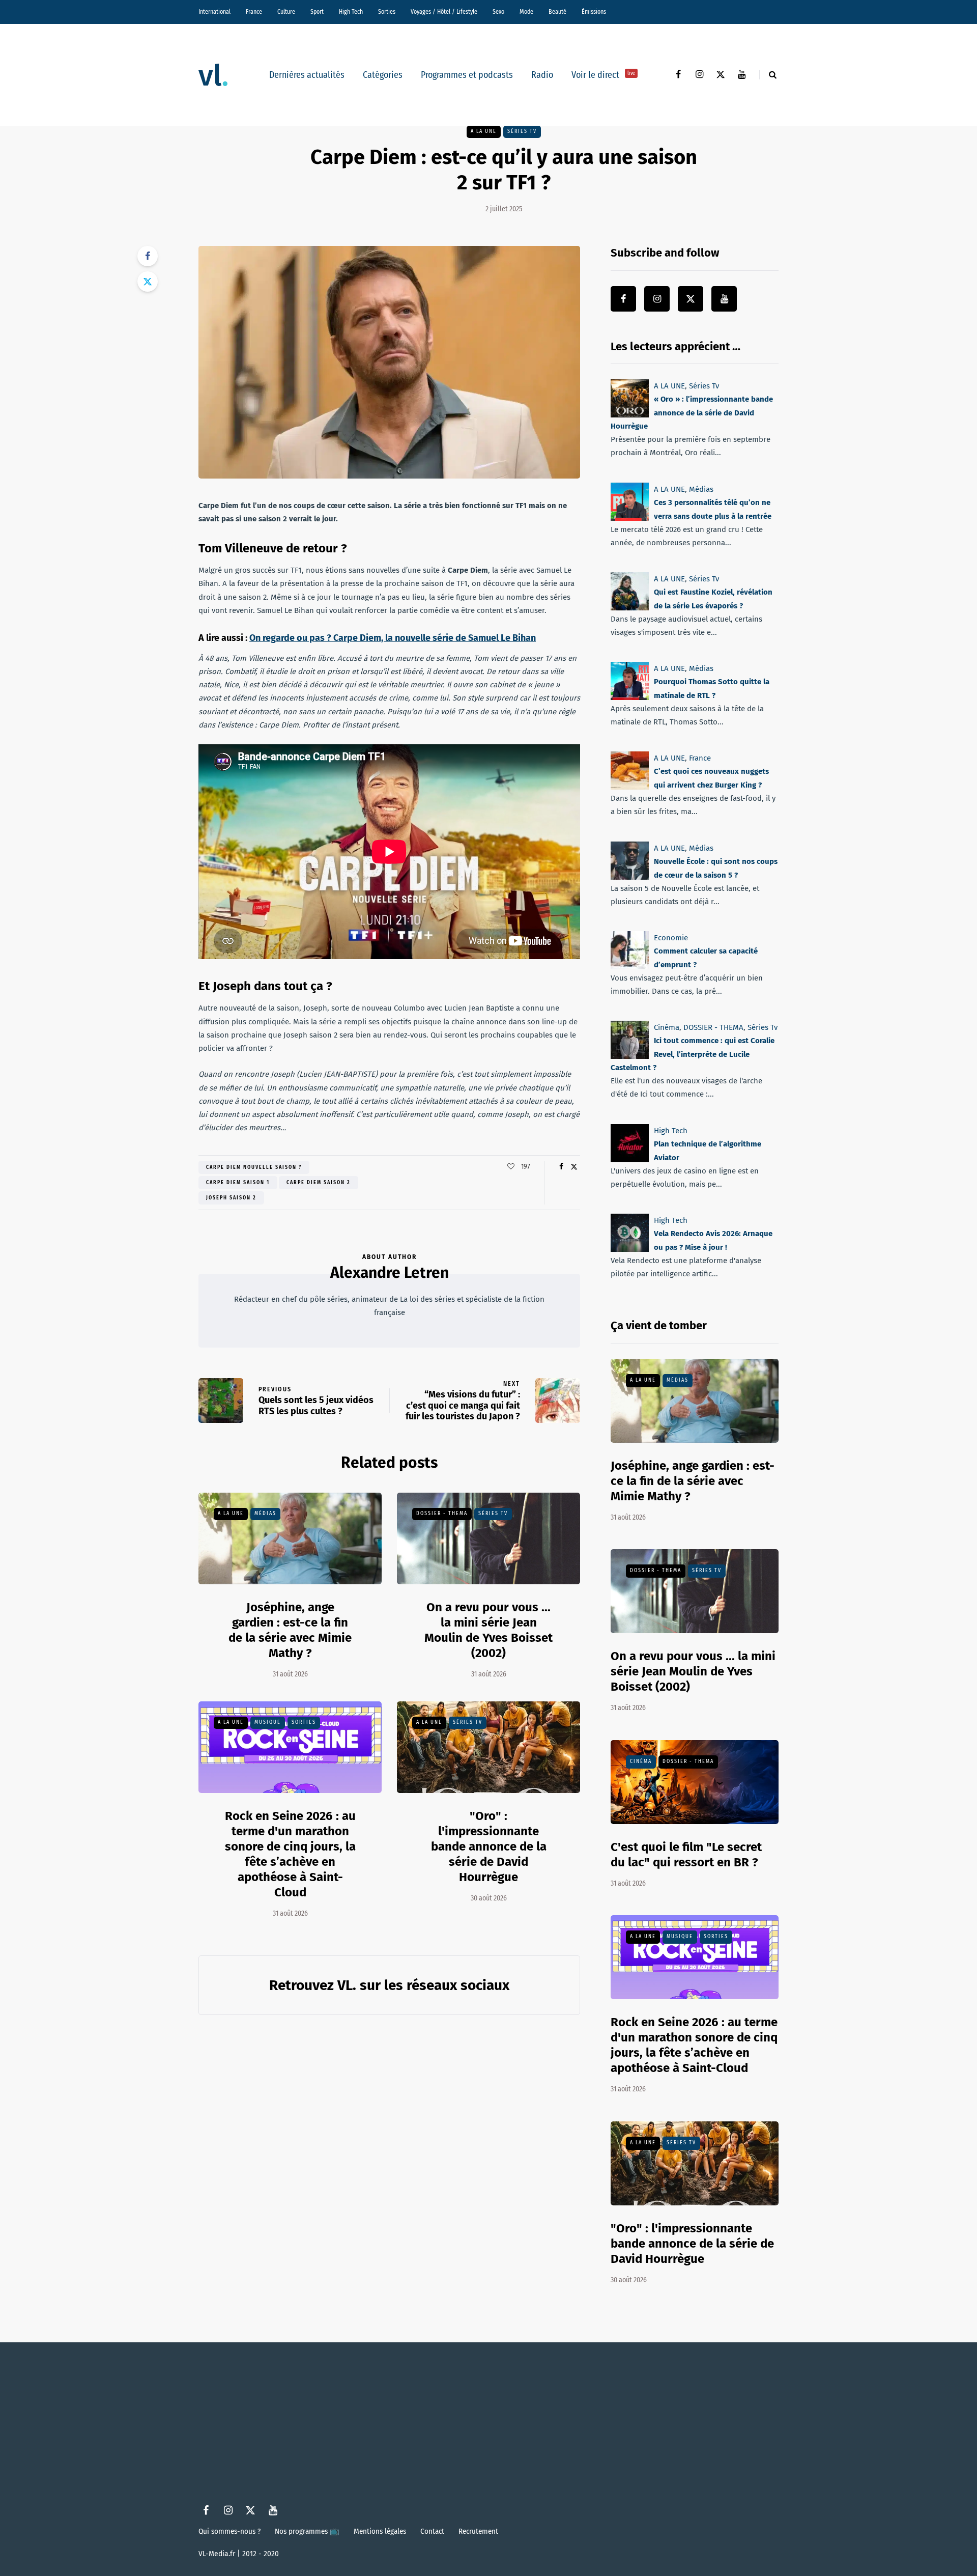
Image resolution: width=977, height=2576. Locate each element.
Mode (526, 12)
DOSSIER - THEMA (442, 1514)
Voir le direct (603, 75)
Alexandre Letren (390, 1273)
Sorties (387, 12)
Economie (671, 938)
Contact (432, 2531)
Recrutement (478, 2531)
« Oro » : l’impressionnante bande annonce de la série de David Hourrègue (692, 413)
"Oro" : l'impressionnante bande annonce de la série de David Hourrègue (489, 1846)
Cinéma (667, 1027)
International (214, 12)
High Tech (351, 12)
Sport (317, 12)
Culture (286, 12)
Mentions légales (380, 2531)
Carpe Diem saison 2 (319, 1183)
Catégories (383, 75)
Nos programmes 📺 (307, 2531)
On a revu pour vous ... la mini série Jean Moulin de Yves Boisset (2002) (489, 1630)
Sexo (498, 12)
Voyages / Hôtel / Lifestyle (444, 12)
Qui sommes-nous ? (229, 2531)
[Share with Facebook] (148, 256)
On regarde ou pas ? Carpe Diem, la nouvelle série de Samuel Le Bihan (393, 638)
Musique (268, 1722)
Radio (542, 75)
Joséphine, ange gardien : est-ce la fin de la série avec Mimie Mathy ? (290, 1630)
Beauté (557, 12)
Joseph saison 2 (231, 1198)
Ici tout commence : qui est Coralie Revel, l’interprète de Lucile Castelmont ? (693, 1054)
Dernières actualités (307, 75)
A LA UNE (484, 131)
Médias (265, 1514)
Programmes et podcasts (467, 75)
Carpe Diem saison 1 (238, 1183)
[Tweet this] (148, 282)
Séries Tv (522, 131)
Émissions (594, 12)
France (254, 12)
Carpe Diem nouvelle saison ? (254, 1167)
